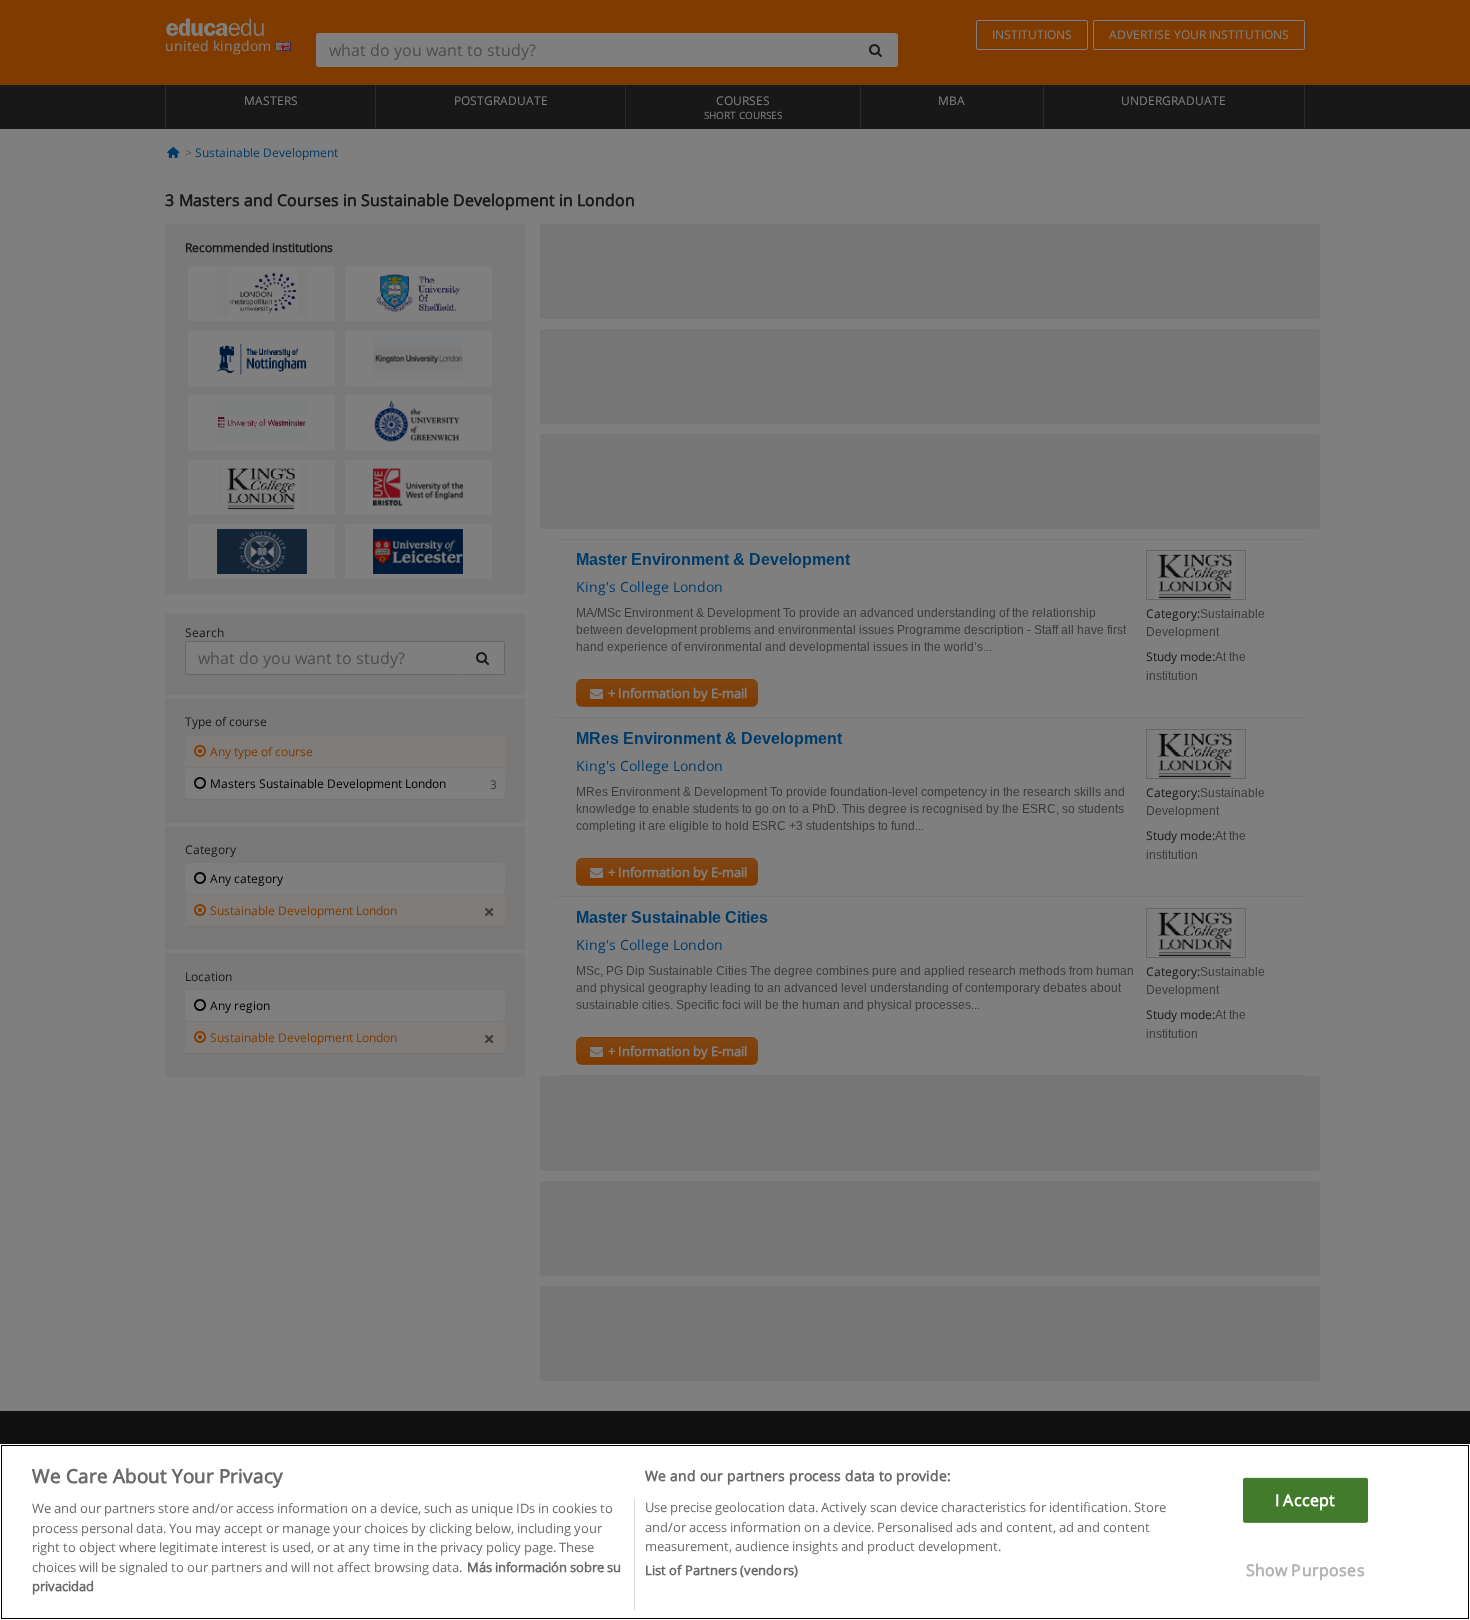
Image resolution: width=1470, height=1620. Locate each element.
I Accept (1305, 1500)
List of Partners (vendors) (721, 1571)
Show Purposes (1305, 1570)
